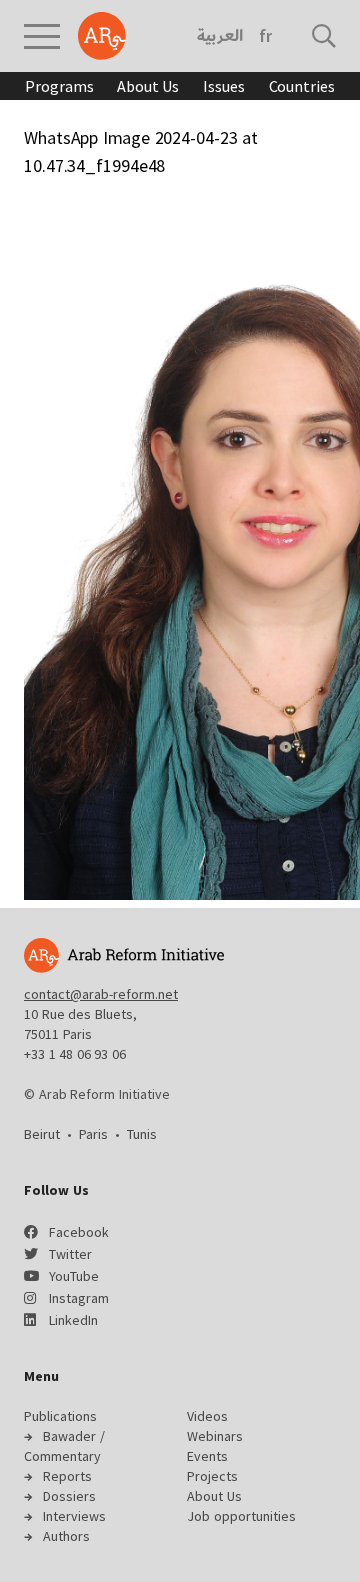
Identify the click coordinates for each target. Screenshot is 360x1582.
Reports (67, 1476)
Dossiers (69, 1496)
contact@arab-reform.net (101, 994)
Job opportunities (241, 1516)
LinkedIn (73, 1320)
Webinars (215, 1436)
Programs (59, 86)
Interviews (74, 1516)
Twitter (70, 1254)
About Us (148, 86)
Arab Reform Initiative (102, 36)
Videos (207, 1416)
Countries (302, 86)
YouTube (74, 1276)
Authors (66, 1536)
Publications (60, 1416)
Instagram (79, 1298)
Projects (212, 1476)
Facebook (79, 1232)
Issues (223, 86)
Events (207, 1456)
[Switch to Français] (265, 36)
